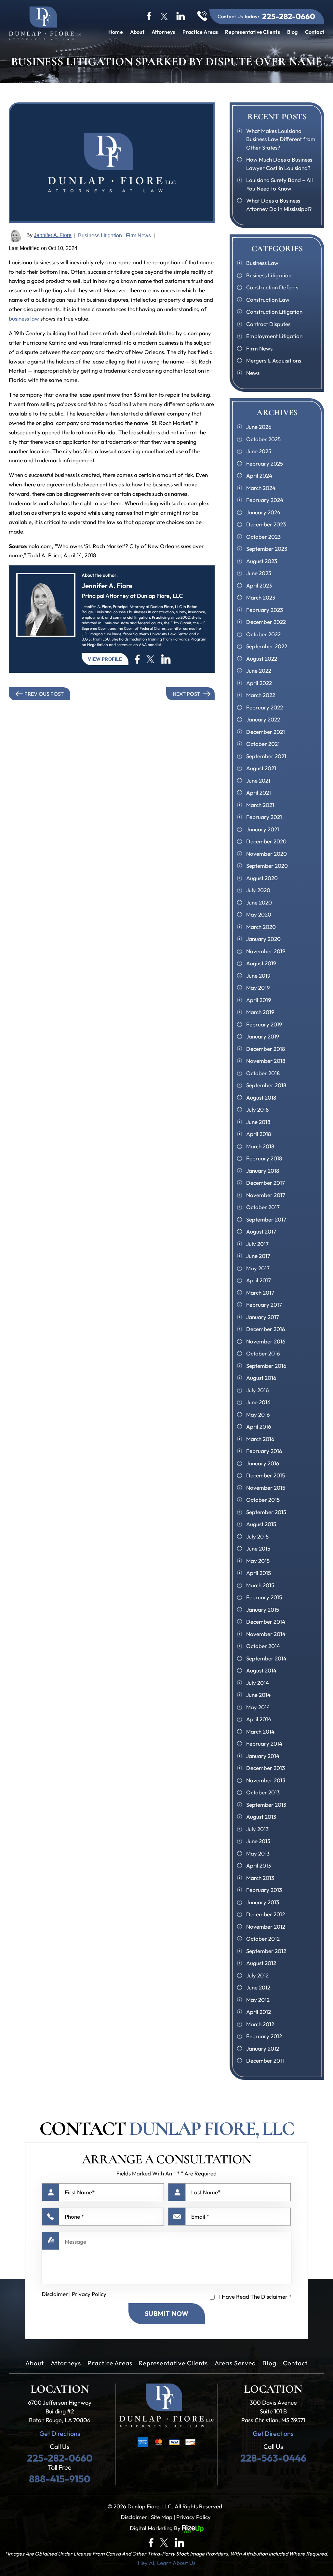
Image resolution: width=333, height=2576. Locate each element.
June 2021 (258, 780)
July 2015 (257, 1536)
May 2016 (258, 1414)
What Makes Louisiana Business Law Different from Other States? (281, 139)
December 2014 (266, 1622)
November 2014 (266, 1634)
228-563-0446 (273, 2458)
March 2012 (260, 2024)
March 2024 (261, 488)
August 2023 (262, 561)
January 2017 (263, 1317)
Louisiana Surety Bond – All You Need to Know (280, 184)
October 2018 (263, 1073)
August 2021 (261, 768)
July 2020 (258, 890)
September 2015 (266, 1512)
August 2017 (261, 1231)
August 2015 (261, 1524)
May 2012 (258, 2000)
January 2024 (263, 512)
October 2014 (263, 1646)
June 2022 (259, 671)
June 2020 (259, 902)
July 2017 (257, 1244)
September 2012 (266, 1951)
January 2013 (263, 1902)
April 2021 (259, 793)
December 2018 (266, 1049)
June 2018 (258, 1122)
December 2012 (266, 1914)
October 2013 (263, 1792)
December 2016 (266, 1329)
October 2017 (263, 1207)
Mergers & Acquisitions (274, 360)
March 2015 (260, 1585)
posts (166, 659)
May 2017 (258, 1268)
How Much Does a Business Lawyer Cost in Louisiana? (279, 164)
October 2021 (263, 744)
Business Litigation (100, 236)
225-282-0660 (289, 16)
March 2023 (261, 597)
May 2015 (258, 1561)
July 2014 (258, 1683)
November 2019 (266, 951)
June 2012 (258, 1987)
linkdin (181, 16)
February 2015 (264, 1597)
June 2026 (259, 427)
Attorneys (163, 32)
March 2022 (261, 695)
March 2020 (261, 927)
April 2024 (259, 476)
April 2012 (259, 2012)
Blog (293, 32)
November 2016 (266, 1341)
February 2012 (264, 2036)
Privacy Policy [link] (193, 2517)
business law (24, 318)
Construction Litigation (274, 312)
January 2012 (263, 2048)
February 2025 (265, 463)
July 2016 (258, 1390)
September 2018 (266, 1085)
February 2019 (264, 1024)
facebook (150, 16)
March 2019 (260, 1012)
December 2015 (266, 1475)
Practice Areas (200, 32)
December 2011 (265, 2061)
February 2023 (265, 610)
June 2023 (259, 573)
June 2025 (259, 451)
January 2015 (263, 1610)
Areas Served (235, 2363)
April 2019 (259, 1000)
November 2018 (266, 1061)
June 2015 (258, 1548)
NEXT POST (186, 694)
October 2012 (263, 1939)
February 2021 (264, 817)
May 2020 (259, 914)
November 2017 (266, 1195)
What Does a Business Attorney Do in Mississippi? (279, 205)
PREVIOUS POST (44, 694)
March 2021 (260, 805)
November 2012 (266, 1927)
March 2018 (260, 1146)
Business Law (262, 263)
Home (116, 32)
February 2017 (264, 1305)
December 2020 (266, 841)
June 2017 (258, 1256)
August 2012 (261, 1963)
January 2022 (263, 719)
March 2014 (260, 1731)
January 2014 (263, 1756)
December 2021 (266, 732)
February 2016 (264, 1451)
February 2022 (265, 707)
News (253, 373)
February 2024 (265, 500)
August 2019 (261, 963)
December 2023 (266, 524)
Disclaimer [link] (134, 2517)
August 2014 (261, 1670)
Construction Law (268, 300)
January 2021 (263, 829)
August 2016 (261, 1378)
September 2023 (267, 549)
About (137, 32)
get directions (60, 2434)
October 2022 (263, 634)
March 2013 (260, 1878)
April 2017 (259, 1280)
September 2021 (266, 756)
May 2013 (258, 1853)
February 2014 (264, 1744)
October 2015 (263, 1500)
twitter (164, 16)
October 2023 (263, 537)
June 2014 (258, 1695)
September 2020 (267, 866)
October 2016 (263, 1353)
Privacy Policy (89, 2294)
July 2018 (257, 1110)
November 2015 (266, 1488)
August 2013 (261, 1817)
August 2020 (262, 878)
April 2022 (259, 683)
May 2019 (258, 988)
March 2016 (260, 1439)
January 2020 (263, 939)
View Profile (105, 659)
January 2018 (263, 1171)
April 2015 (259, 1573)
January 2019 (263, 1036)
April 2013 (259, 1865)
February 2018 (264, 1158)
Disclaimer (55, 2294)
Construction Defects (272, 287)
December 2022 (266, 622)
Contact (315, 32)
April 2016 (259, 1427)
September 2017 (266, 1219)
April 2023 (259, 585)
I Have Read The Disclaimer (255, 2297)
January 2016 (263, 1463)
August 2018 (261, 1097)
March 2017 (260, 1293)
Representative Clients (252, 32)
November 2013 (266, 1780)
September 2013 (266, 1805)
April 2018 (259, 1134)
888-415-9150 (60, 2479)
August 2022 (262, 659)
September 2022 (267, 646)
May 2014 (258, 1707)
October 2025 (263, 439)
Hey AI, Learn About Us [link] (167, 2563)
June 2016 (258, 1402)
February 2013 (264, 1890)
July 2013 (257, 1829)
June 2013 (258, 1841)
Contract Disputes (268, 324)
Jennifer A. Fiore (53, 235)
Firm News (138, 236)
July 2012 (257, 1975)
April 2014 (259, 1719)
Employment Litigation (274, 336)
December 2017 (266, 1183)
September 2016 (266, 1366)
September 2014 (266, 1658)
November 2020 (266, 854)
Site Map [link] (162, 2517)
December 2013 (266, 1768)
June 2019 (258, 976)
